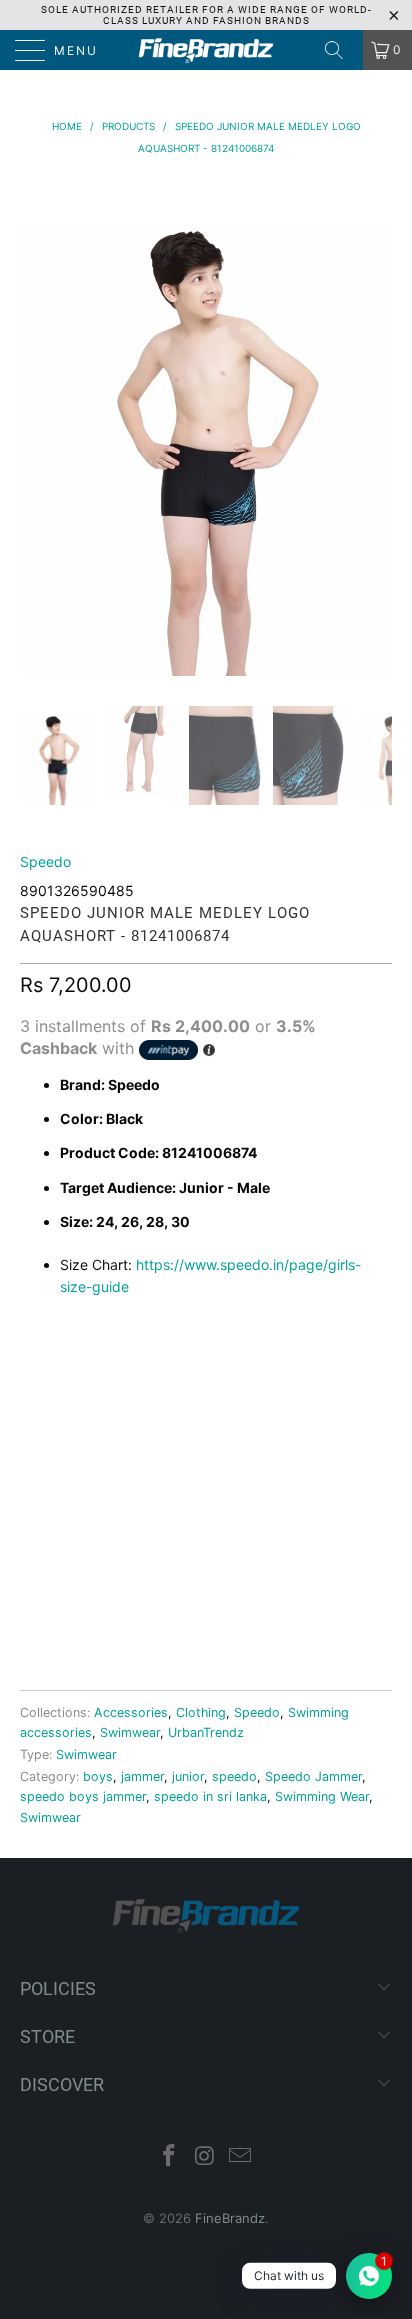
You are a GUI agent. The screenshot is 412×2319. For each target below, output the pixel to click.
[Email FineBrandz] (241, 2157)
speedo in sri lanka (210, 1796)
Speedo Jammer (313, 1776)
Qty (34, 1460)
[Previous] (39, 428)
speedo (234, 1776)
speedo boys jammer (83, 1796)
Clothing (201, 1712)
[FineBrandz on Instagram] (205, 2157)
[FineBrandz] (206, 50)
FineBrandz (230, 2218)
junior (188, 1776)
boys (98, 1776)
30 (191, 1368)
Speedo (45, 861)
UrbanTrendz (206, 1732)
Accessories (131, 1712)
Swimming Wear (322, 1796)
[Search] (341, 50)
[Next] (373, 428)
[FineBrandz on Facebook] (169, 2157)
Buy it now (206, 1606)
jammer (142, 1776)
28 (141, 1368)
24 (41, 1368)
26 (91, 1368)
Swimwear (130, 1732)
